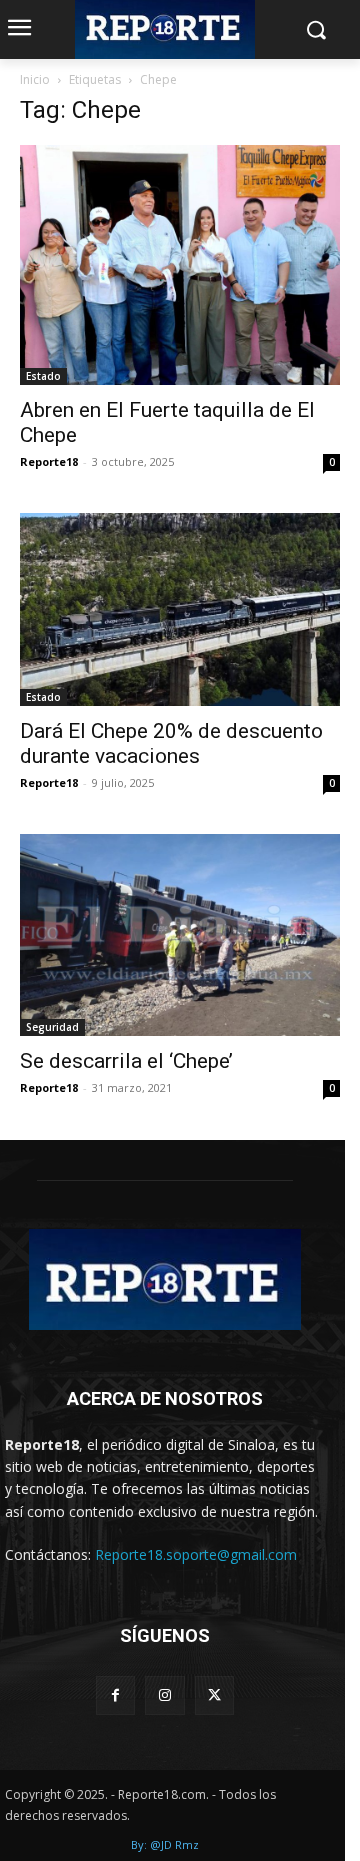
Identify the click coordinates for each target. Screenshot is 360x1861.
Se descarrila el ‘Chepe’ (126, 1061)
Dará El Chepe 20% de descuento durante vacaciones (171, 743)
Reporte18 (49, 461)
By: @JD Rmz (165, 1844)
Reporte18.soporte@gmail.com (196, 1554)
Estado (43, 376)
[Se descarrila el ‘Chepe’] (180, 935)
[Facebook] (115, 1695)
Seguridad (52, 1027)
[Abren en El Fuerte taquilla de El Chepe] (180, 265)
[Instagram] (164, 1695)
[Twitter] (214, 1695)
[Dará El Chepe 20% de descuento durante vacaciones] (180, 610)
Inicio (35, 79)
